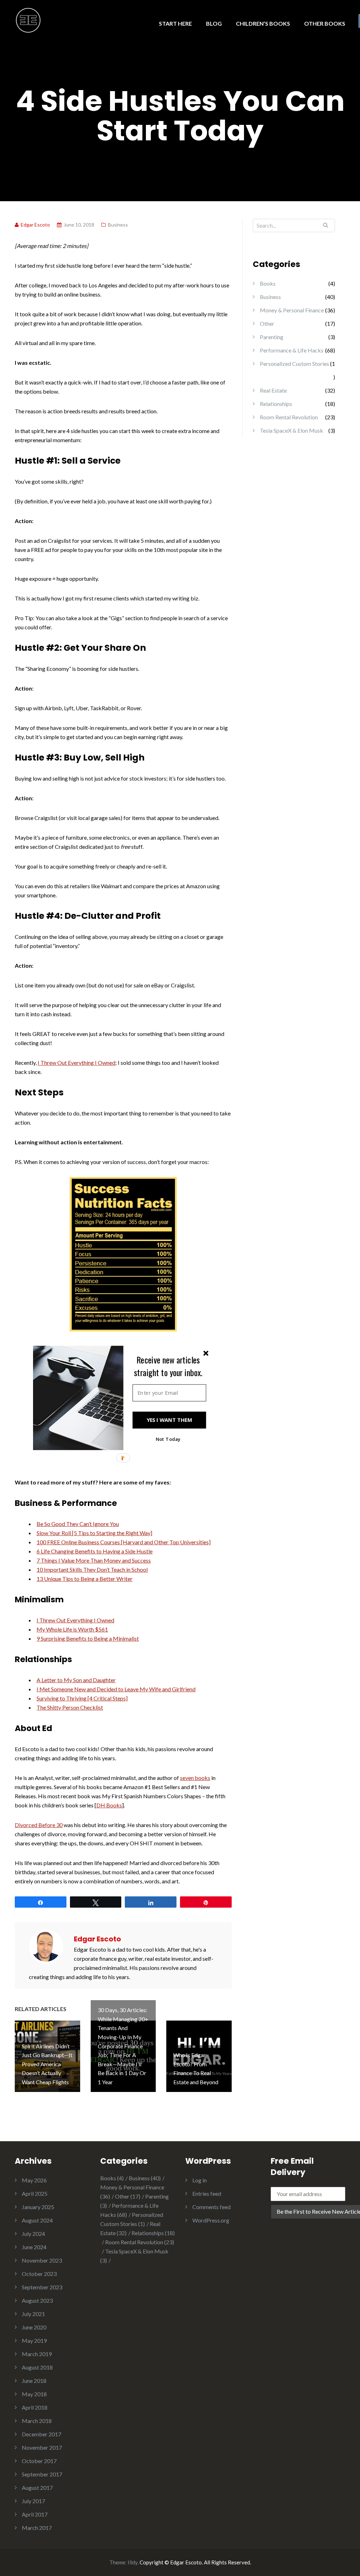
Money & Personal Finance (292, 310)
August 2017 (37, 2488)
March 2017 (37, 2528)
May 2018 (34, 2394)
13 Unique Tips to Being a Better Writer (85, 1579)
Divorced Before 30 (39, 1825)
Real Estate (273, 390)
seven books (195, 1778)
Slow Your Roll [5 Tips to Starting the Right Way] (94, 1533)
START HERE (175, 23)
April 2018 (35, 2407)
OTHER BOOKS (325, 23)
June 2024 (34, 2247)
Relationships (276, 404)
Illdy (133, 2562)
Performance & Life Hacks (292, 350)
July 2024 (33, 2234)
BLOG (214, 23)
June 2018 (34, 2381)
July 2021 (33, 2314)
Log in (200, 2180)
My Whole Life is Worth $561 (72, 1629)
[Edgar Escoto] (28, 20)
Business (118, 225)
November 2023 (42, 2260)
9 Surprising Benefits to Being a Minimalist (88, 1638)
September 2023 (42, 2287)
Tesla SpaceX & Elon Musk (291, 430)
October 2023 (39, 2274)
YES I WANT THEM (169, 1420)
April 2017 (35, 2514)
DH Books (109, 1805)
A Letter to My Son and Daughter (76, 1680)
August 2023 (37, 2300)
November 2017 (42, 2447)
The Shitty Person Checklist (70, 1707)
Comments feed (211, 2207)
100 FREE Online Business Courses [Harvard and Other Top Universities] (124, 1542)
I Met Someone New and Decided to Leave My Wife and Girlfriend (116, 1689)
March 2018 (37, 2421)
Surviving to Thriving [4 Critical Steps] (82, 1698)
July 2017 (33, 2501)
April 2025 (35, 2193)
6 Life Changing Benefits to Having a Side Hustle (95, 1551)
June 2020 (34, 2327)
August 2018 (37, 2367)
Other (267, 323)
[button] (168, 1366)
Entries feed (207, 2193)
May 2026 (34, 2180)
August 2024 (37, 2220)
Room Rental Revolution (289, 417)
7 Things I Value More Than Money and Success (94, 1560)
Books (268, 283)
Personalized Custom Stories (294, 364)
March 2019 (37, 2354)
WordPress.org (211, 2220)
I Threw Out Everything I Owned (76, 1063)
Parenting (272, 337)
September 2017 (42, 2474)
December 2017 (41, 2434)
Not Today (168, 1439)
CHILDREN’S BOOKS (263, 23)
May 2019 (34, 2340)
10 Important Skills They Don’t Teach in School (92, 1569)
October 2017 (39, 2461)
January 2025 (38, 2207)
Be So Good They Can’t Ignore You (78, 1524)
